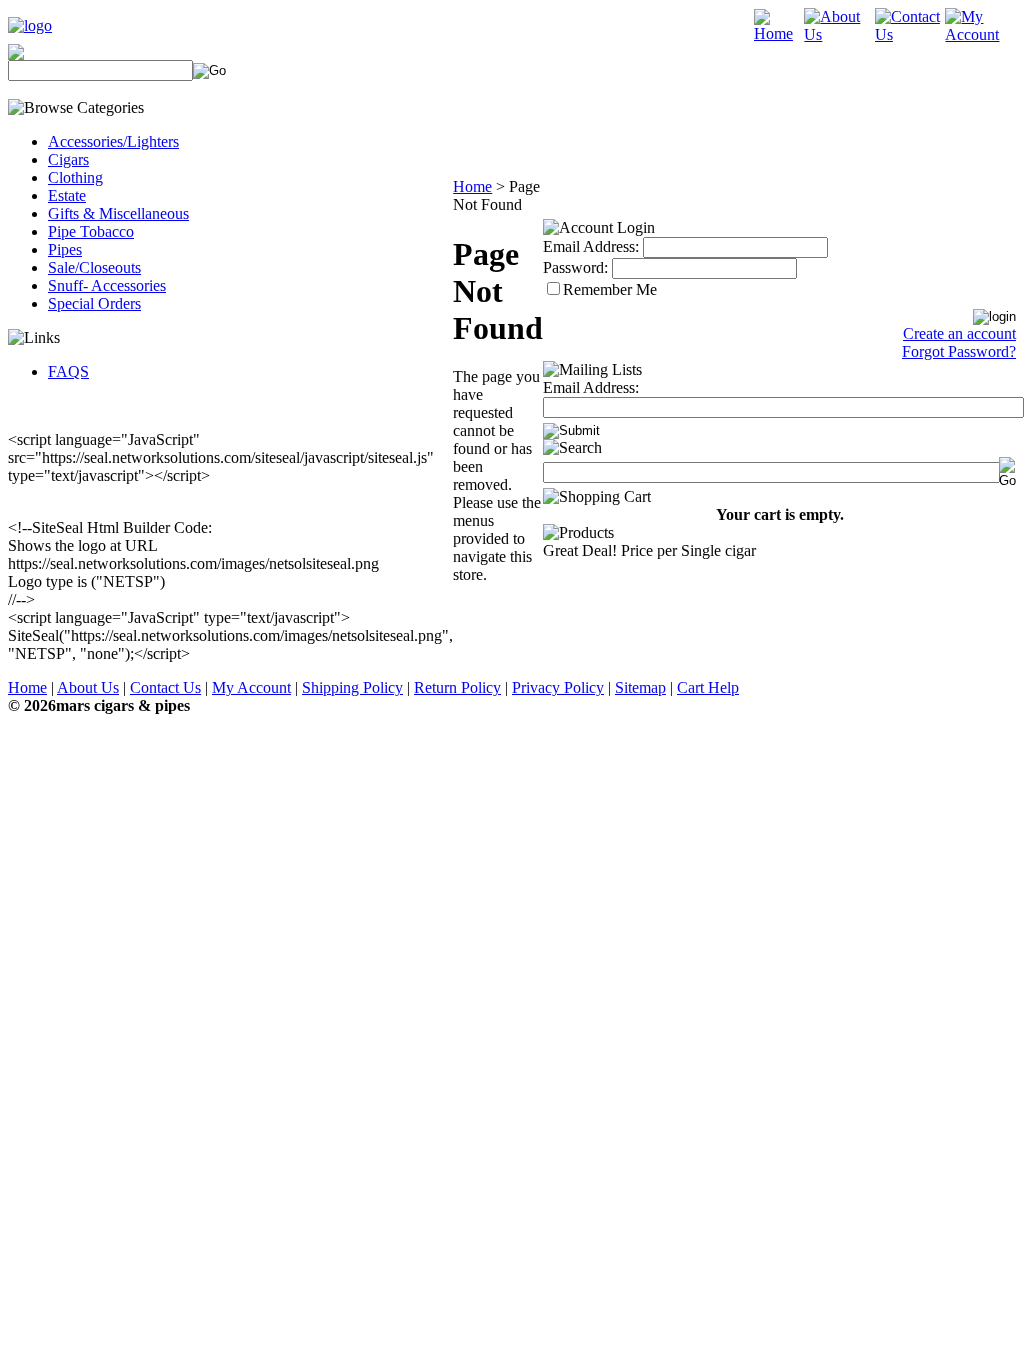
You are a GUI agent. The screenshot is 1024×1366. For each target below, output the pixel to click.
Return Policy (457, 687)
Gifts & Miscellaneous (118, 213)
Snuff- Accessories (107, 285)
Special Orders (94, 303)
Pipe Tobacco (91, 231)
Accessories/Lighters (113, 141)
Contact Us (165, 687)
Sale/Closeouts (94, 267)
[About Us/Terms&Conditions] (839, 34)
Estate (67, 195)
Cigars (68, 159)
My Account (251, 687)
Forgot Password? (959, 351)
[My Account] (980, 34)
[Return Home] (30, 25)
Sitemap (640, 687)
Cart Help (708, 687)
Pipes (65, 249)
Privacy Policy (558, 687)
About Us (88, 687)
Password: (575, 267)
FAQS (68, 371)
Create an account (959, 333)
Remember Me (610, 289)
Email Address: (591, 246)
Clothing (75, 177)
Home (472, 186)
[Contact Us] (910, 34)
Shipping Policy (352, 687)
